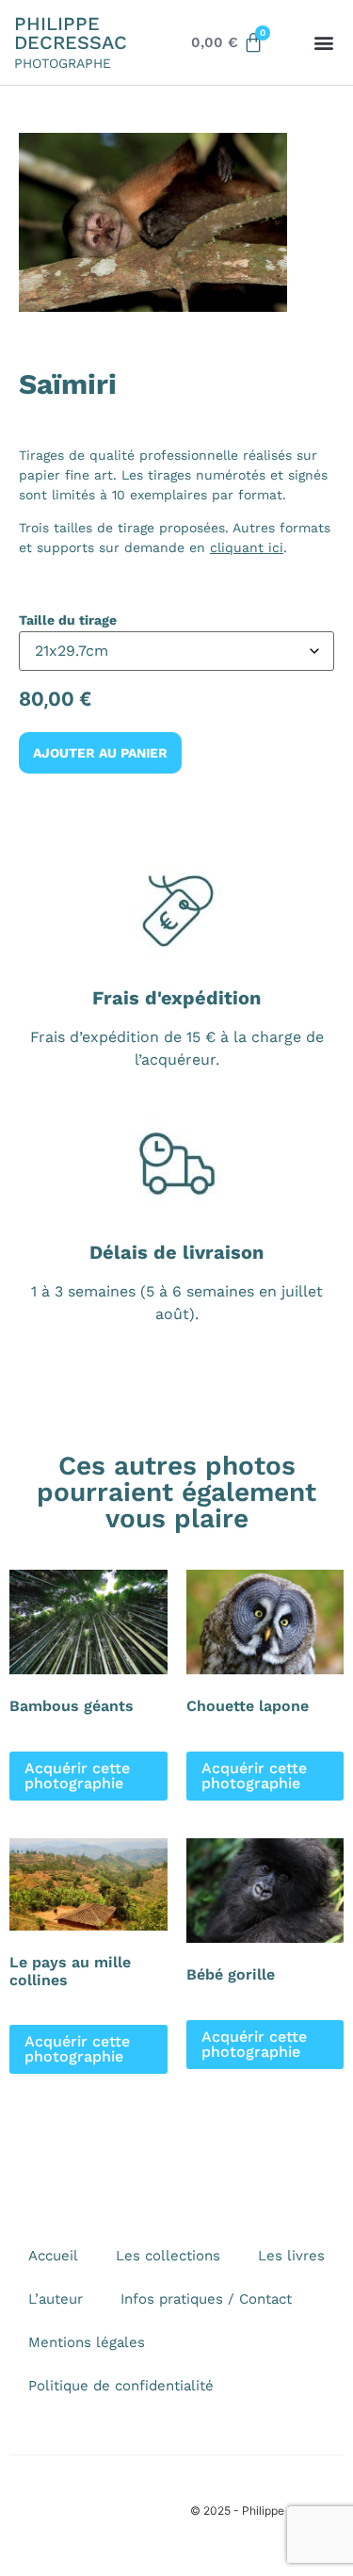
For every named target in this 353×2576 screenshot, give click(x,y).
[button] (323, 43)
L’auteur (56, 2299)
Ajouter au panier (100, 753)
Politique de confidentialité (121, 2386)
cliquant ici (247, 547)
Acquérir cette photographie (77, 1776)
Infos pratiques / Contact (206, 2299)
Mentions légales (87, 2342)
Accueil (53, 2256)
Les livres (291, 2256)
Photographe (63, 63)
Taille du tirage (68, 620)
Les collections (168, 2256)
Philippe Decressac (71, 33)
